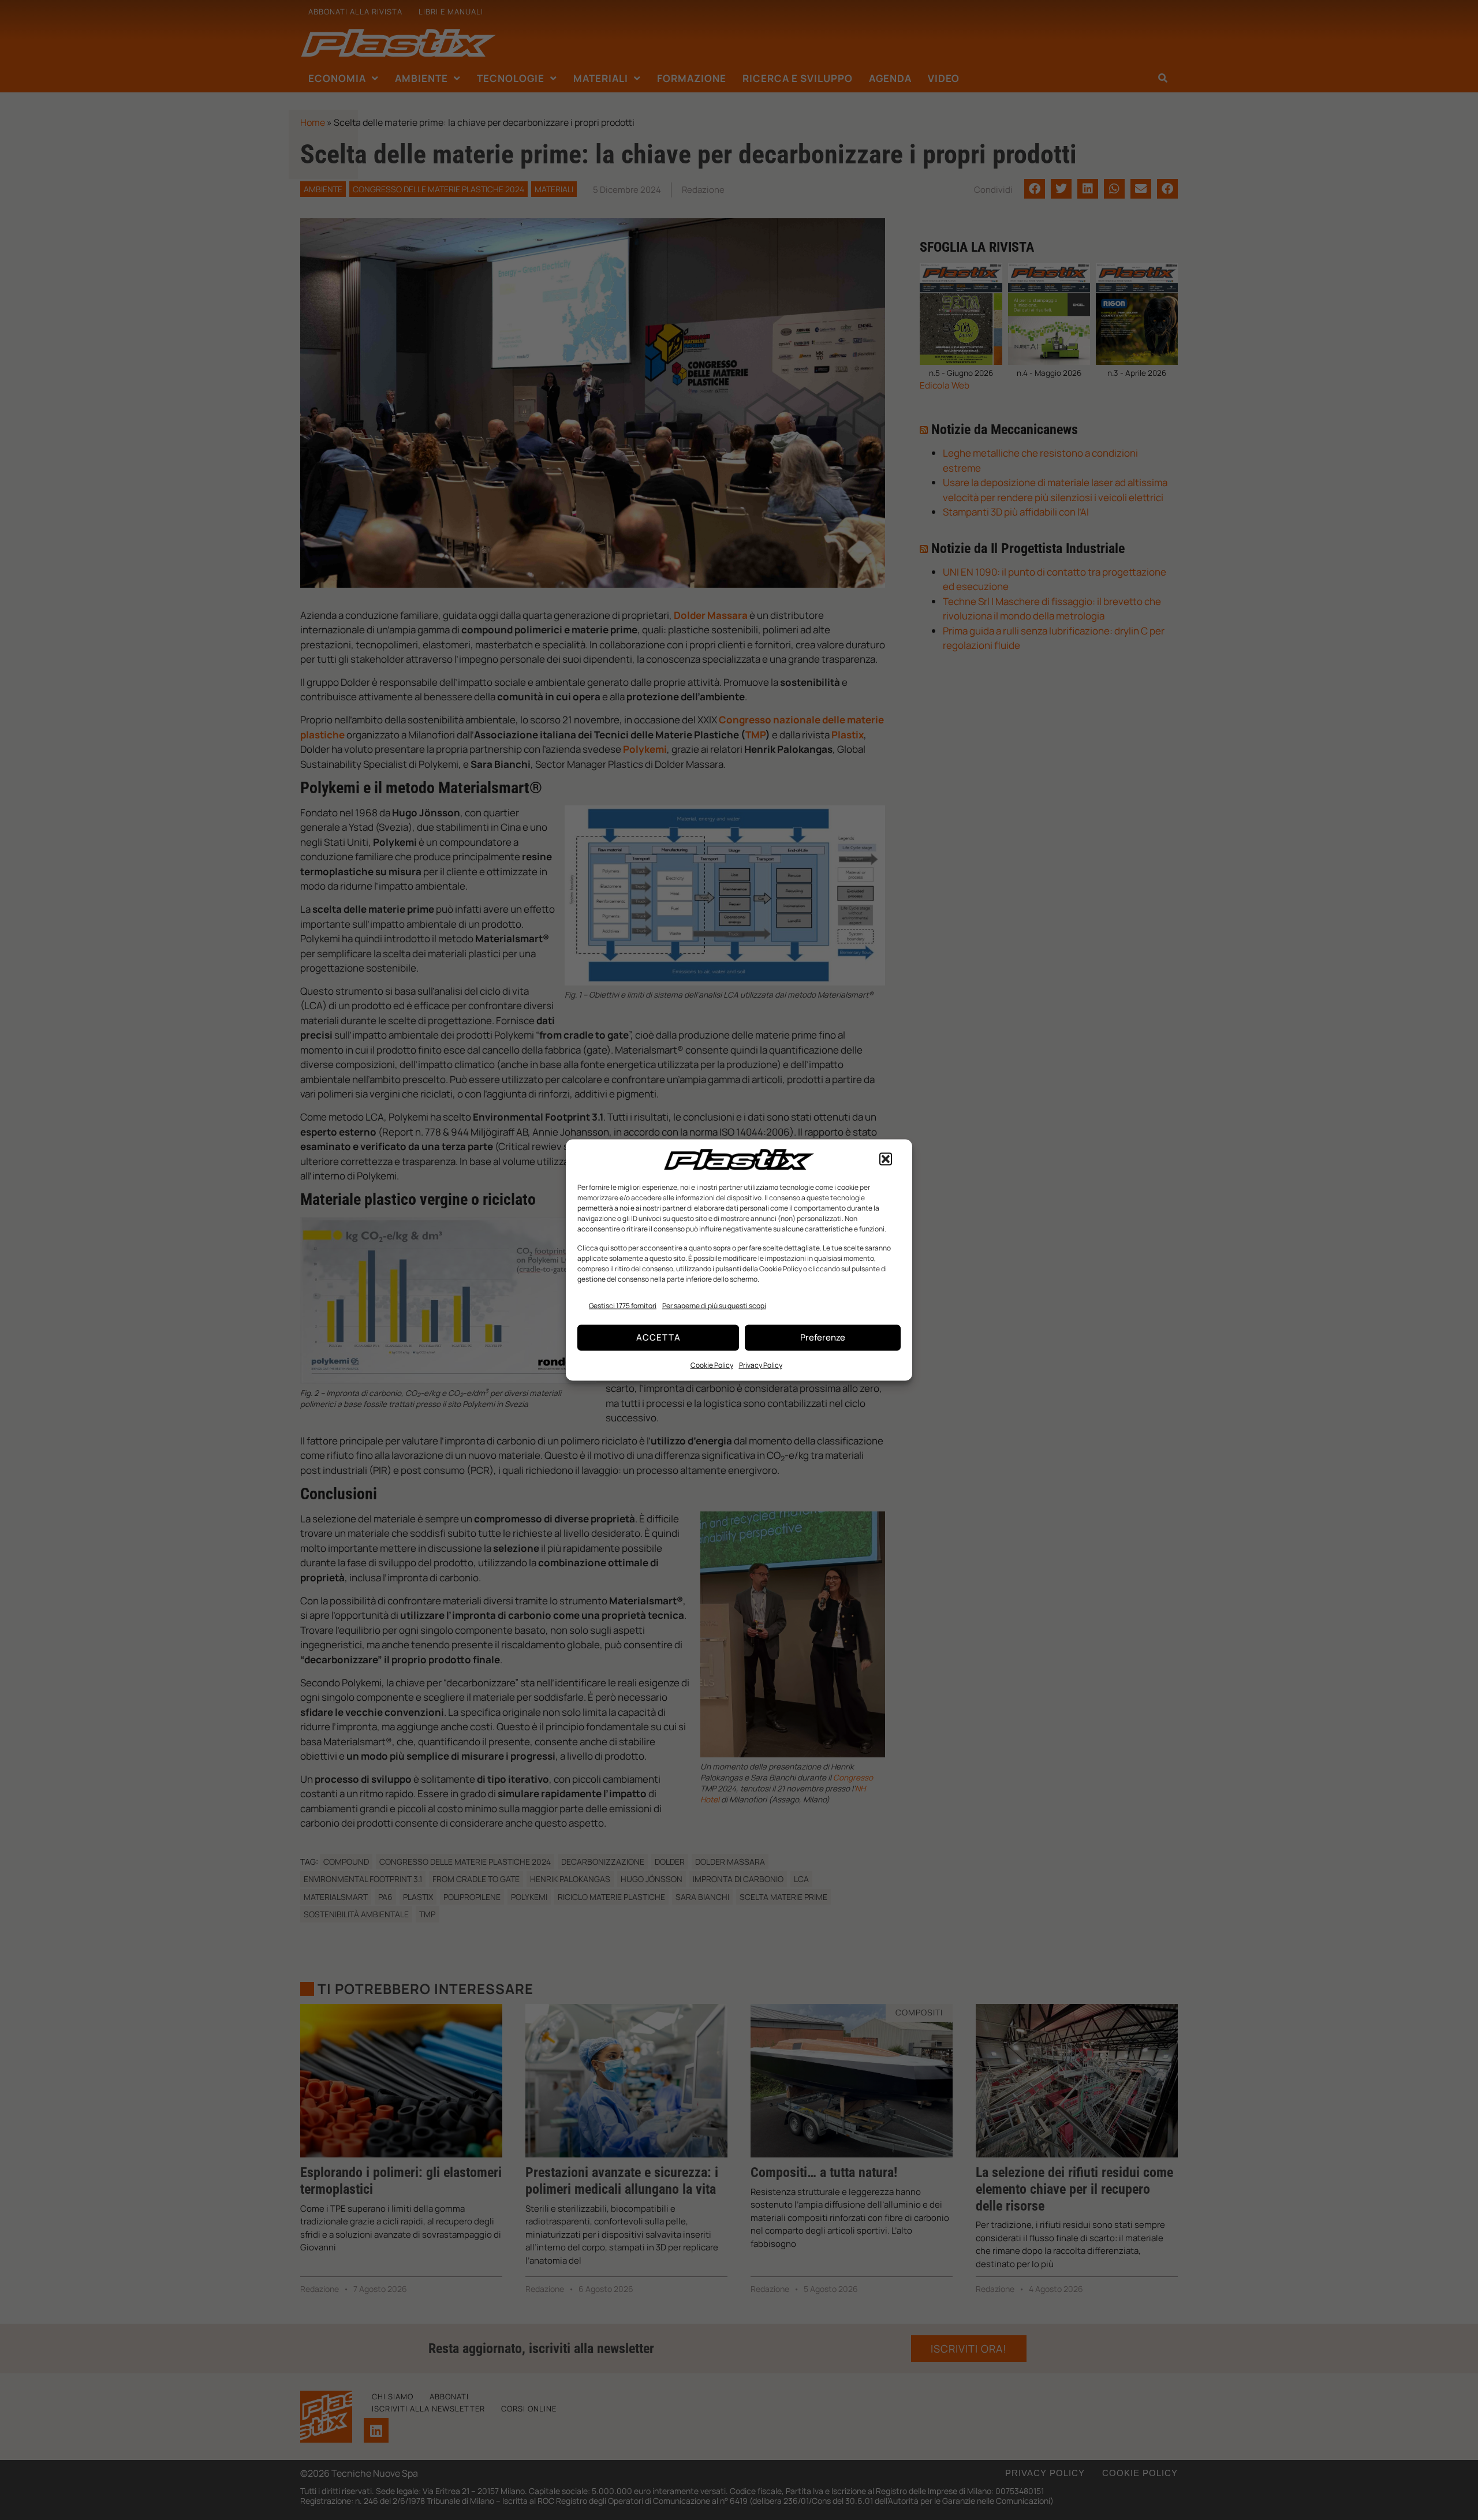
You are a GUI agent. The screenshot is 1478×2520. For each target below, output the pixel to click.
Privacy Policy (761, 1364)
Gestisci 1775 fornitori (623, 1306)
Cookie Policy (712, 1364)
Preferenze (823, 1337)
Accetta (658, 1337)
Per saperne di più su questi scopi (714, 1306)
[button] (886, 1159)
